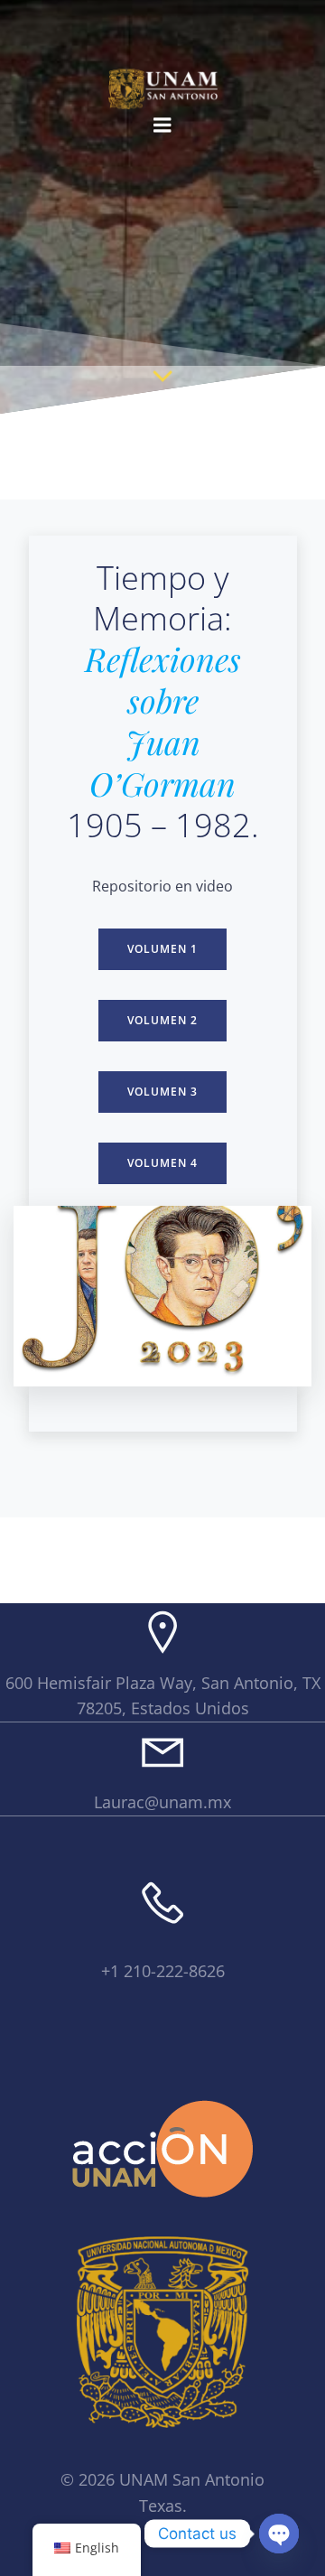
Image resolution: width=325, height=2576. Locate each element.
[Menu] (162, 126)
